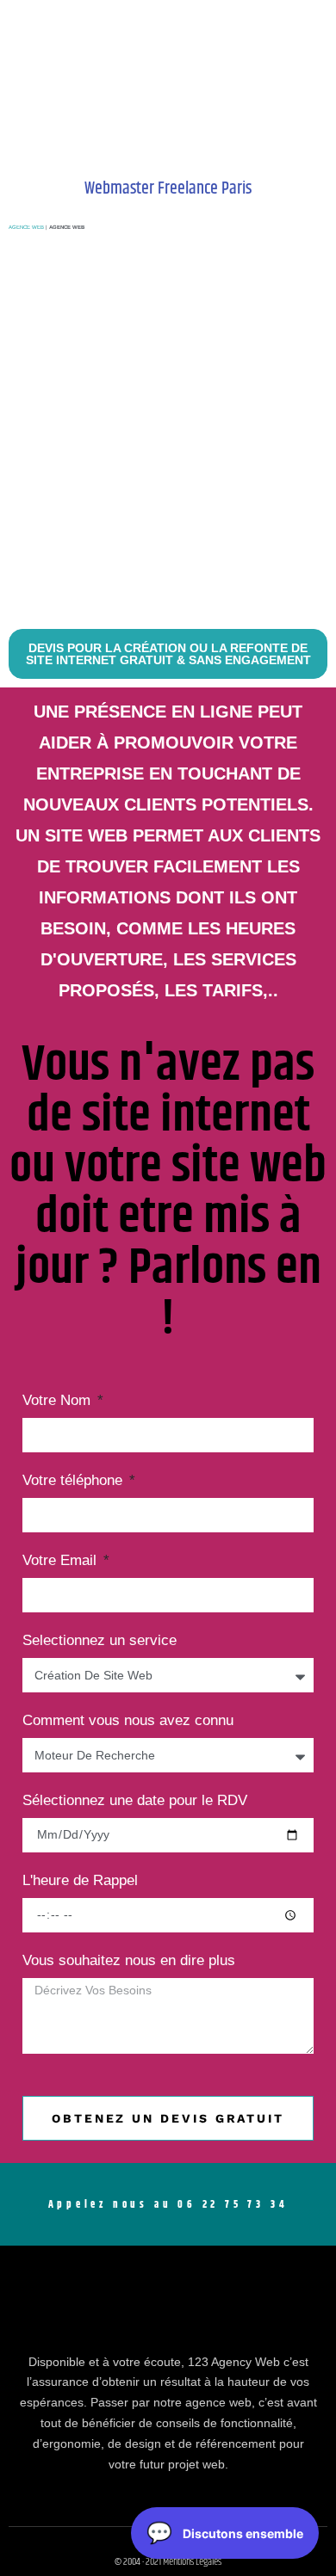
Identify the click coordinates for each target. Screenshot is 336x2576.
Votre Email (62, 1561)
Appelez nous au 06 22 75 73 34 (168, 2205)
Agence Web (26, 227)
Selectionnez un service (100, 1641)
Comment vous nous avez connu (128, 1721)
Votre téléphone (75, 1481)
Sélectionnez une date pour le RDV (135, 1801)
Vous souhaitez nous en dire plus (129, 1961)
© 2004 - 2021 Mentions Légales (168, 2562)
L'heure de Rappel (80, 1881)
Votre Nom (59, 1401)
